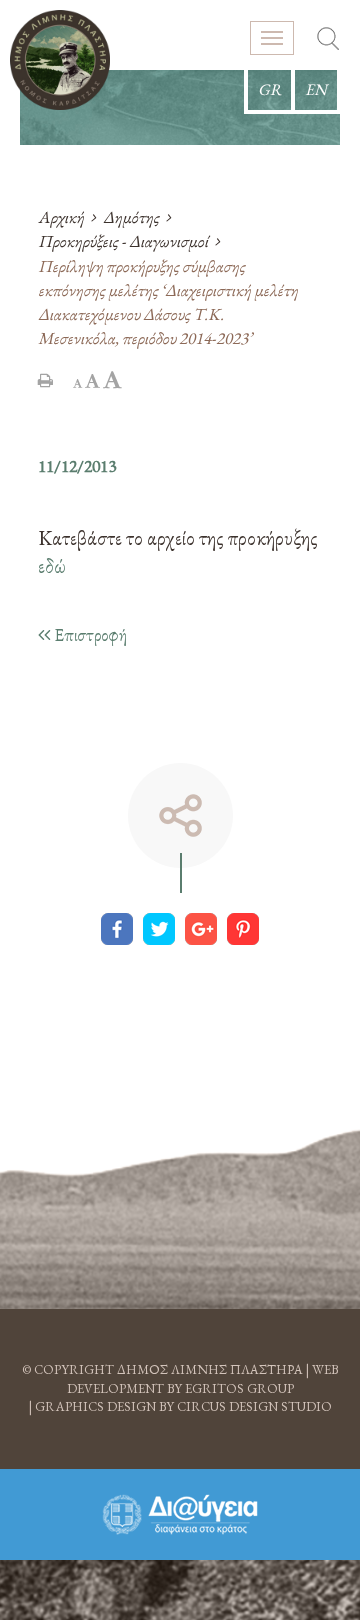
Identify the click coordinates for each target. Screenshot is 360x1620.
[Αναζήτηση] (328, 41)
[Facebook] (117, 929)
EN (316, 89)
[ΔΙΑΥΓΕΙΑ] (180, 1514)
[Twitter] (159, 929)
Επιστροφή (88, 634)
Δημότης (131, 217)
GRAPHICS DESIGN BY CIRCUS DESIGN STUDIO (183, 1406)
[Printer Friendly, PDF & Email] (45, 380)
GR (269, 89)
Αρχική (61, 217)
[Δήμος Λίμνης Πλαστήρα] (60, 60)
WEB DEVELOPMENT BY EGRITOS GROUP (203, 1379)
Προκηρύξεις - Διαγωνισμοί (123, 241)
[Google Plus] (201, 929)
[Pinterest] (243, 929)
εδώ (52, 566)
